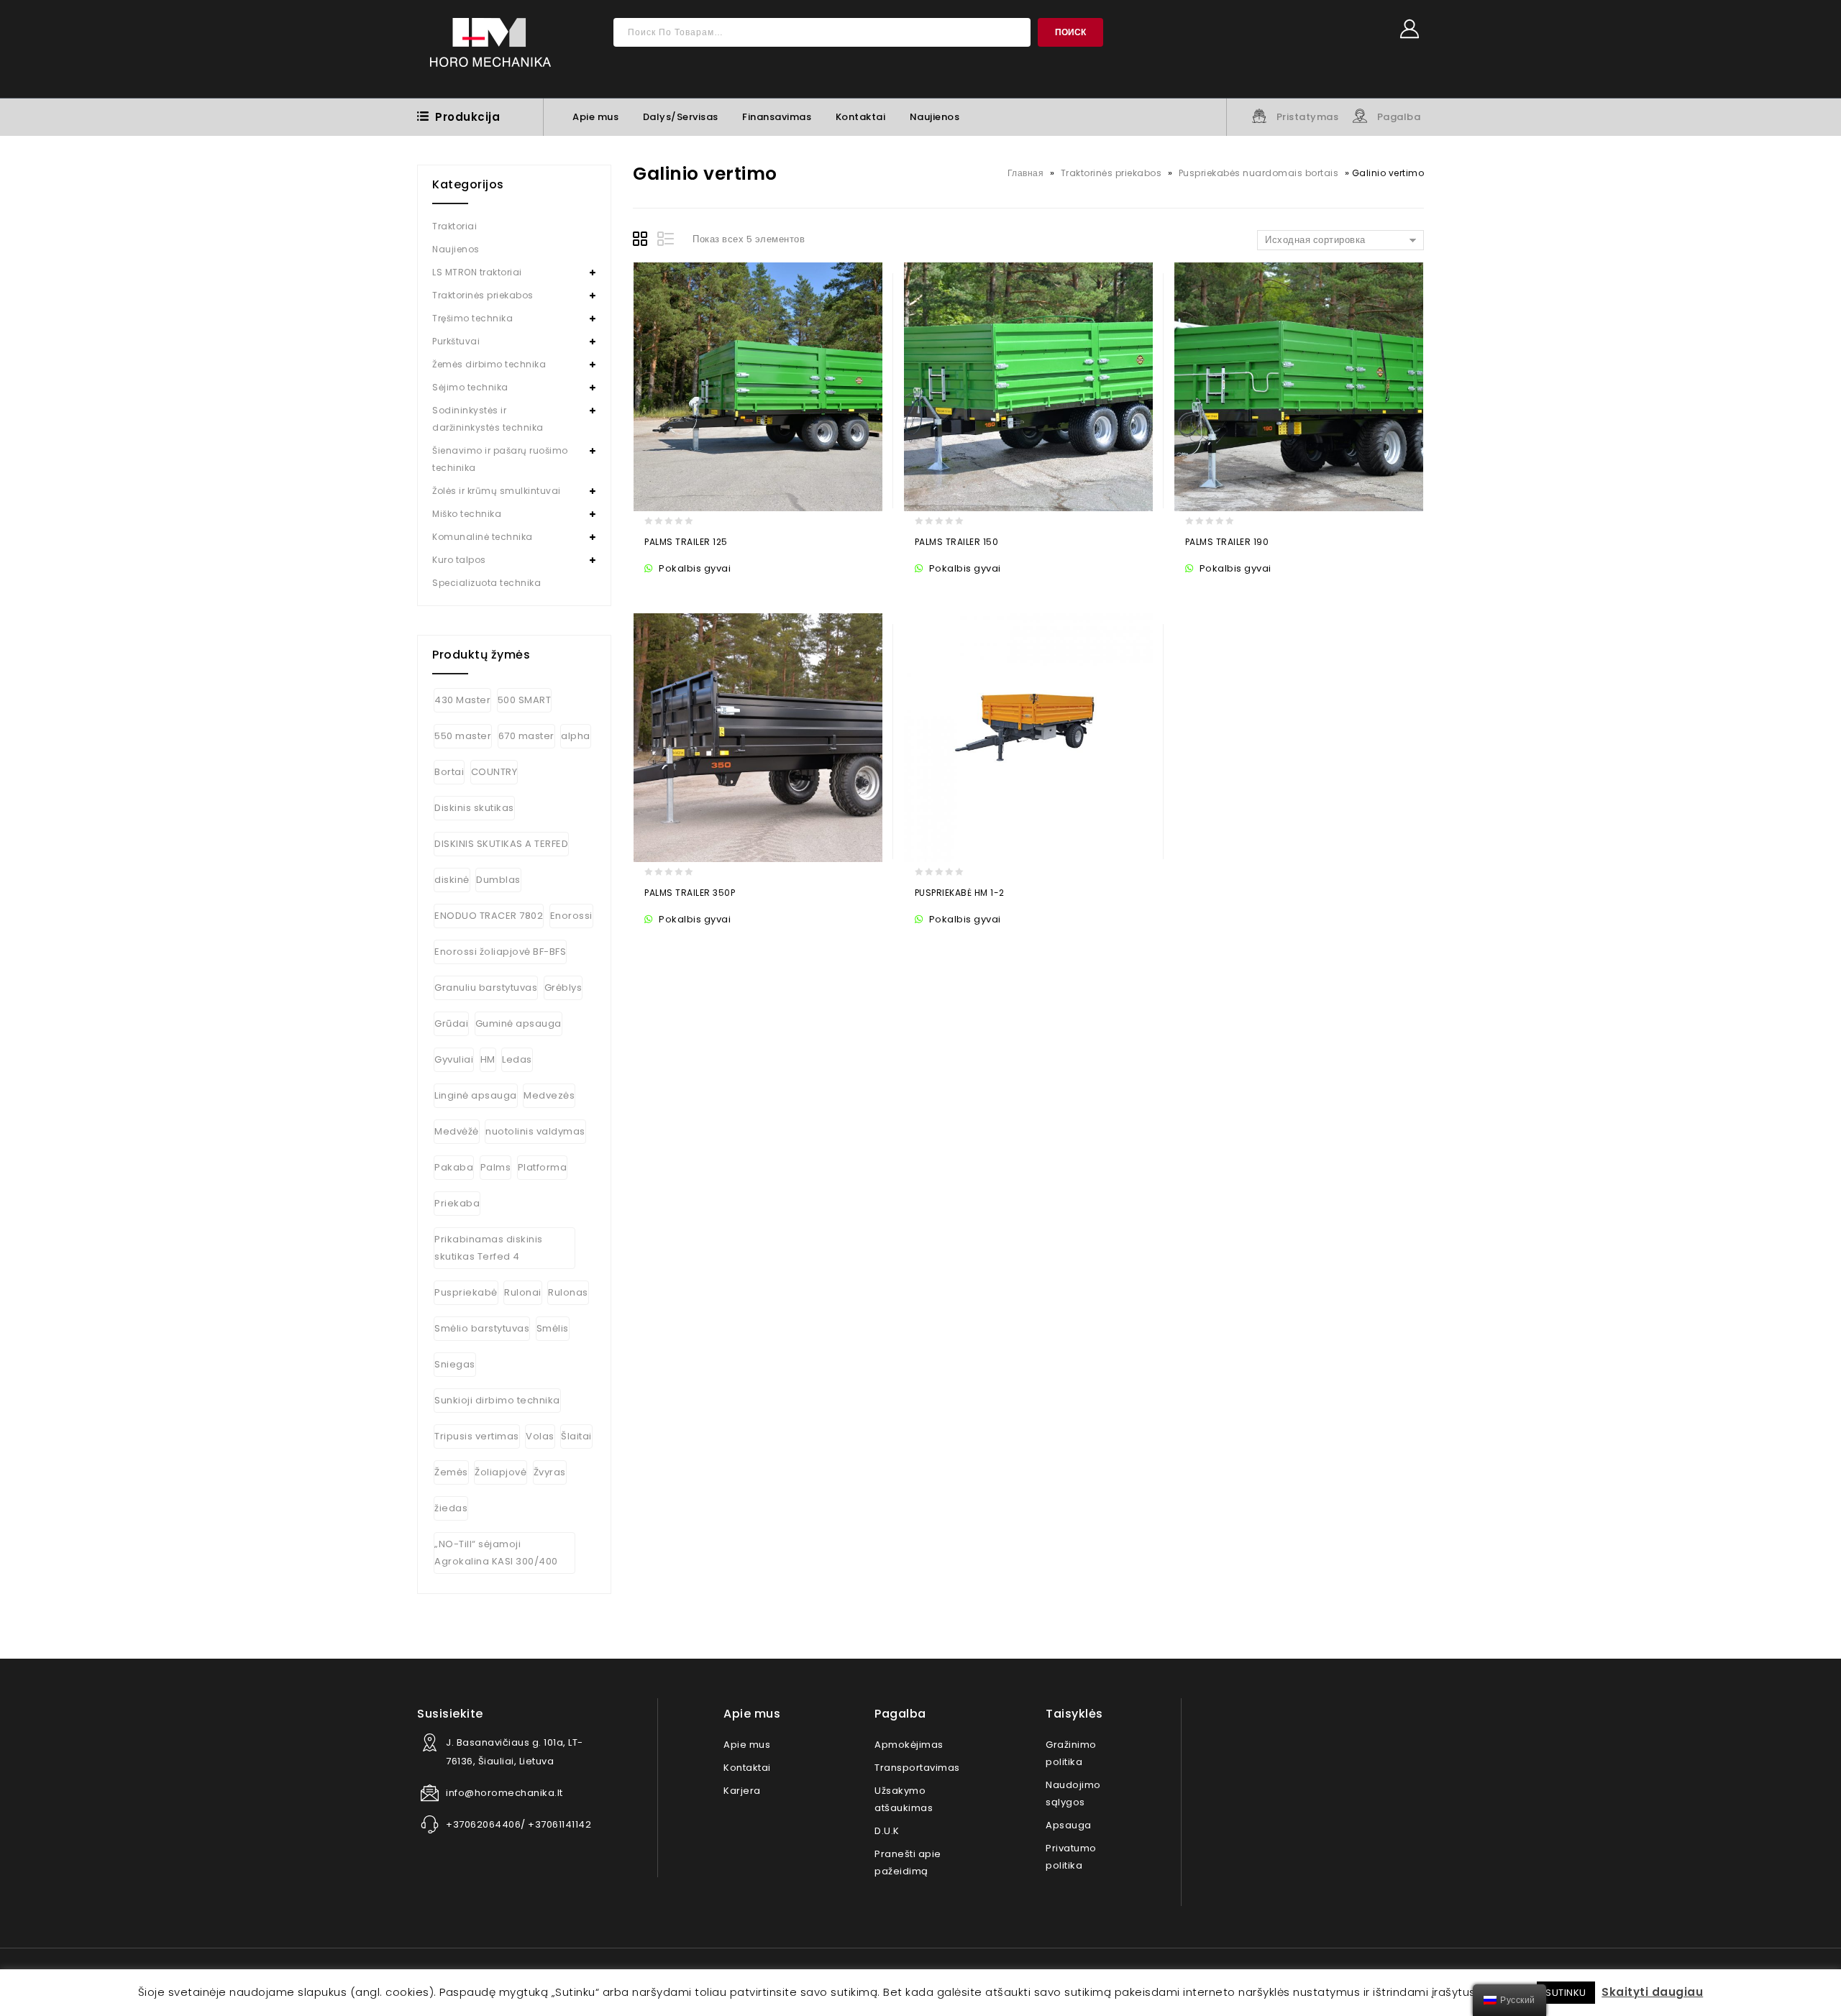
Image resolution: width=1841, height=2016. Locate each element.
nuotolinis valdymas (535, 1131)
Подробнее (658, 590)
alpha (576, 736)
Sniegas (455, 1364)
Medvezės (549, 1095)
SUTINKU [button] (1566, 1993)
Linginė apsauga (476, 1095)
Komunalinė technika (483, 537)
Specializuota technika (486, 583)
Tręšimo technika (472, 318)
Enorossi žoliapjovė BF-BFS (500, 952)
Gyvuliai (454, 1059)
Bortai (449, 772)
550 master (463, 736)
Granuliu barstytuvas (486, 988)
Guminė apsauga (519, 1023)
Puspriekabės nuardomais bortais (1259, 173)
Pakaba (454, 1167)
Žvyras (550, 1472)
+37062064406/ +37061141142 (519, 1824)
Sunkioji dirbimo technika (497, 1400)
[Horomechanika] (490, 49)
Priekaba (457, 1203)
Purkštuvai (456, 341)
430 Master (462, 700)
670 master (526, 736)
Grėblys (563, 988)
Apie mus (595, 117)
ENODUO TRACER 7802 (489, 916)
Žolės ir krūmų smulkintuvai (497, 491)
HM (488, 1059)
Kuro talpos (459, 560)
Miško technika (467, 514)
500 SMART (525, 700)
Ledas (517, 1059)
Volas (540, 1436)
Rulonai (523, 1292)
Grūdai (451, 1023)
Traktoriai (454, 226)
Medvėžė (457, 1131)
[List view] (667, 241)
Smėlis (553, 1328)
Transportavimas (917, 1768)
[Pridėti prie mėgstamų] (686, 590)
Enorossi (571, 916)
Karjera (742, 1791)
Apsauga (1069, 1825)
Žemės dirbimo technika (489, 364)
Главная (1026, 173)
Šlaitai (576, 1436)
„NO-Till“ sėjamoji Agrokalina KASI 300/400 (496, 1553)
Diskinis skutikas (474, 808)
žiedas (451, 1508)
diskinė (452, 880)
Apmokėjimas (909, 1745)
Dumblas (498, 880)
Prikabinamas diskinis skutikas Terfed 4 (489, 1248)
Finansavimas (777, 117)
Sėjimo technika (470, 387)
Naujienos (935, 117)
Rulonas (568, 1292)
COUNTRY (494, 772)
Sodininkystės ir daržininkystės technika (488, 419)
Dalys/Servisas (681, 117)
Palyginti (743, 590)
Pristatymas (1308, 117)
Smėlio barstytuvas (482, 1328)
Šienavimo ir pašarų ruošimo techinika (500, 459)
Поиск (1070, 32)
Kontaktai (861, 117)
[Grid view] (642, 241)
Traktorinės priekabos (1111, 173)
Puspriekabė (466, 1292)
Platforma (543, 1167)
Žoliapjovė (501, 1472)
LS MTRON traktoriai (477, 272)
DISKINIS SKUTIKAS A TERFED (501, 844)
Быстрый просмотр (714, 590)
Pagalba (1399, 117)
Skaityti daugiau (1652, 1992)
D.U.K (887, 1831)
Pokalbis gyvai (694, 568)
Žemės (451, 1472)
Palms (496, 1167)
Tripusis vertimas (477, 1436)
